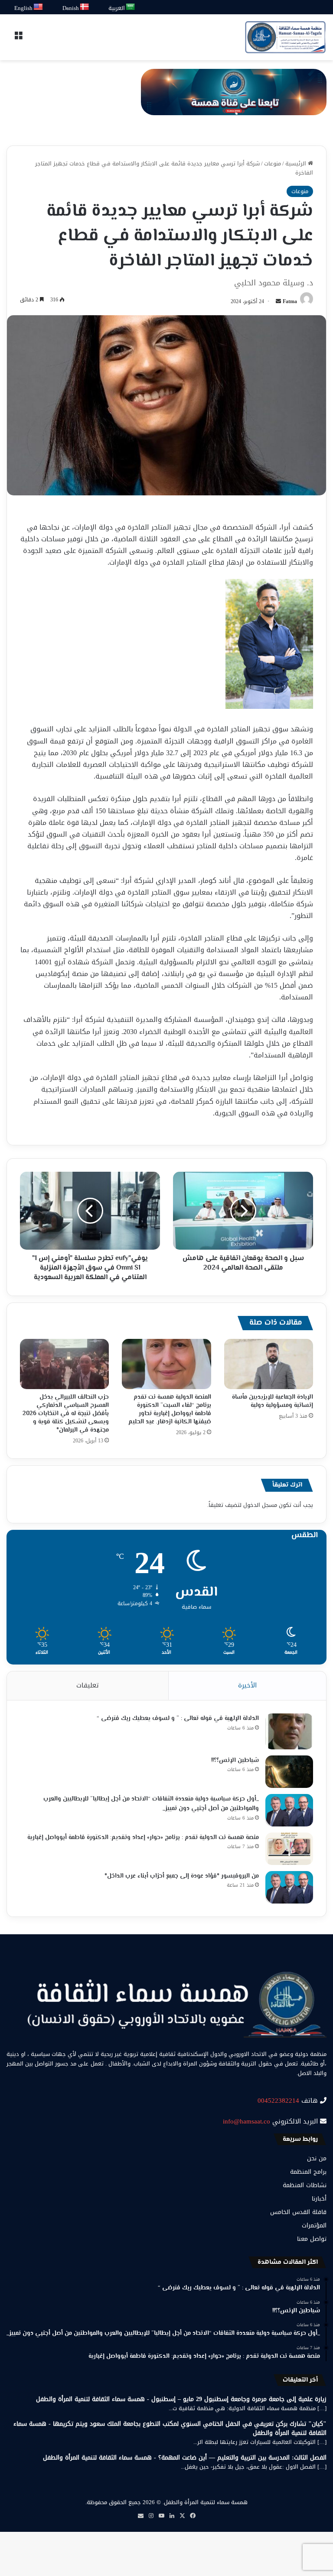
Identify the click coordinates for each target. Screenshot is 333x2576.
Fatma (290, 301)
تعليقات (88, 1685)
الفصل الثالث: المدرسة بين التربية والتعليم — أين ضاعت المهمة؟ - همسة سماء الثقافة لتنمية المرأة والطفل (185, 2458)
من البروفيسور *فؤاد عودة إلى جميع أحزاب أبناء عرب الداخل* (182, 1876)
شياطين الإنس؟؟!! (235, 1761)
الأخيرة (247, 1685)
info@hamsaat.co (246, 2121)
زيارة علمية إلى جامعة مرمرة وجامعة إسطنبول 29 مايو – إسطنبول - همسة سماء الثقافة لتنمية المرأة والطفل (181, 2399)
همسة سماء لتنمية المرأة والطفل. (205, 2502)
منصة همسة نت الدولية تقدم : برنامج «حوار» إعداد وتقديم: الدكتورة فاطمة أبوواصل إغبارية (143, 1838)
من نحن (317, 2158)
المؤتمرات (314, 2225)
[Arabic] (131, 7)
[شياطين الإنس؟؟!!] (289, 1772)
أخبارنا (319, 2199)
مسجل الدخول (260, 1505)
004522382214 (278, 2101)
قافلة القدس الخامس (298, 2212)
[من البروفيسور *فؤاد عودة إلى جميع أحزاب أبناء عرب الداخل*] (289, 1887)
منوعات (273, 163)
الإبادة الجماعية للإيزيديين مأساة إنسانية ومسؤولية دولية (273, 1401)
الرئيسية (297, 163)
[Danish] (85, 7)
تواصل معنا (312, 2239)
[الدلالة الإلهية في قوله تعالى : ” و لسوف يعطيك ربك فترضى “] (289, 1731)
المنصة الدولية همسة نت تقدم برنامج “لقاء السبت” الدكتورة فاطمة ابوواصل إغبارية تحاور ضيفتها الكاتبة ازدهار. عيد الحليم (170, 1410)
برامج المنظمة (308, 2172)
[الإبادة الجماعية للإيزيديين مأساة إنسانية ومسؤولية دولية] (269, 1364)
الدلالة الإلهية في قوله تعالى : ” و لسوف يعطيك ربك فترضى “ (178, 1719)
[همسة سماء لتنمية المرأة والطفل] (285, 37)
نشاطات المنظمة (305, 2185)
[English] (39, 7)
